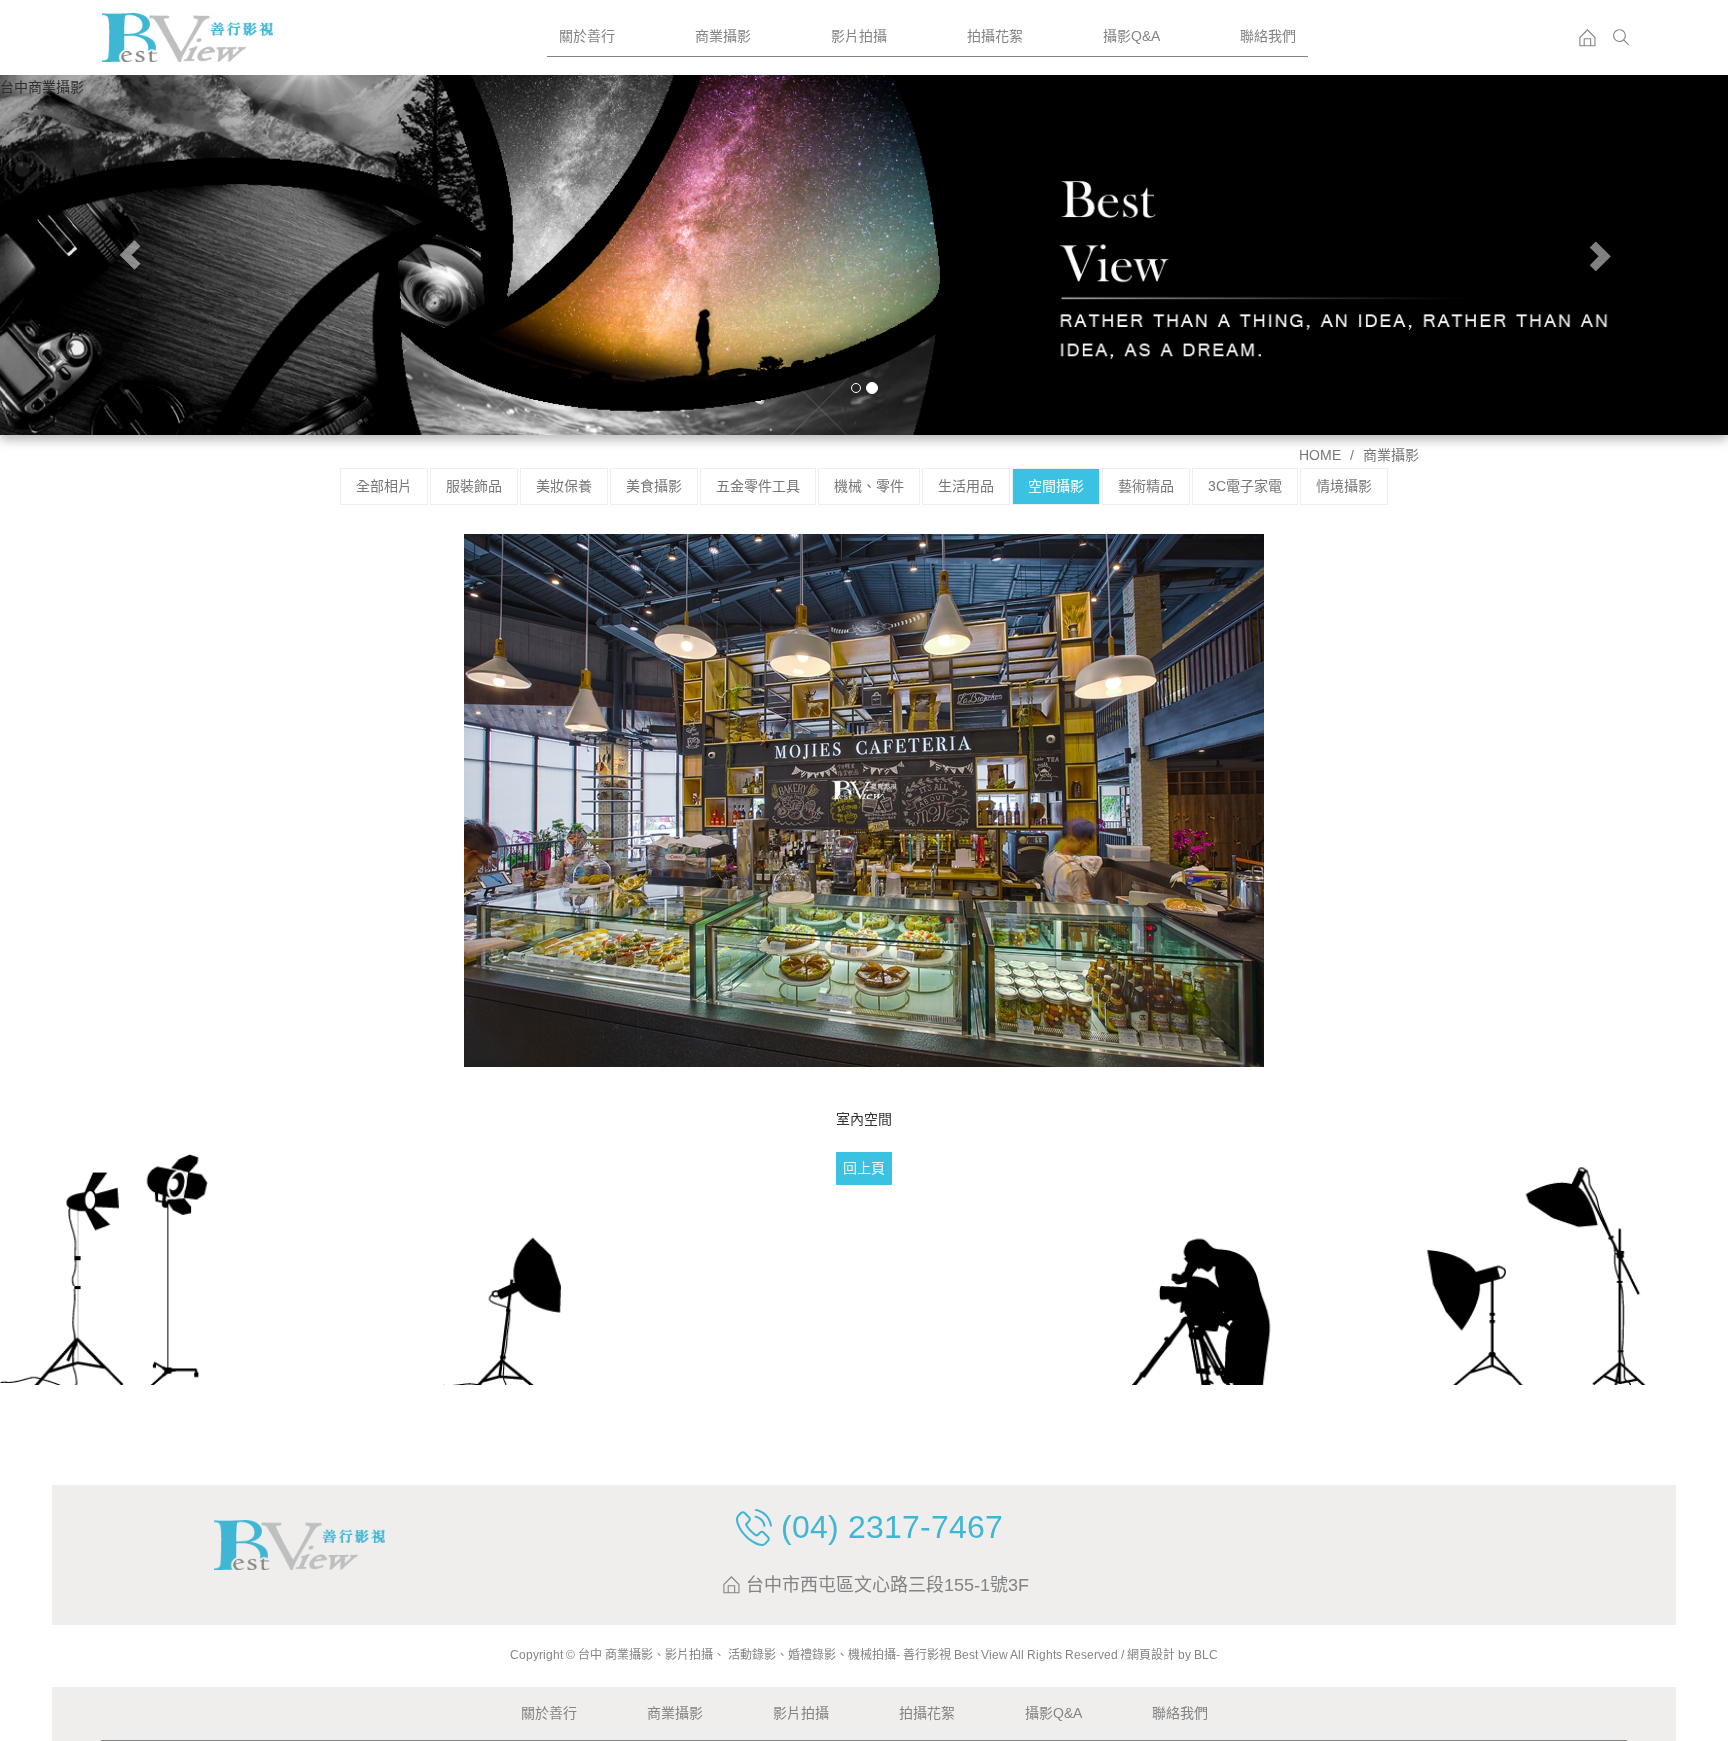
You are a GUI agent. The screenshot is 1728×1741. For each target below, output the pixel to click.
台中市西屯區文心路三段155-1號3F (887, 1585)
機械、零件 (869, 486)
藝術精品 (1146, 486)
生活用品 (966, 486)
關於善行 (587, 36)
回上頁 (864, 1168)
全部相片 (384, 486)
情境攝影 (1344, 486)
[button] (129, 255)
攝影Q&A (1131, 36)
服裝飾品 (474, 486)
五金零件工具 (758, 486)
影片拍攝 (859, 36)
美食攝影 (654, 486)
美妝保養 (564, 486)
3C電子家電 (1245, 486)
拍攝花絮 (995, 36)
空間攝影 (1056, 486)
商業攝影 (723, 36)
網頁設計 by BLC (1172, 1655)
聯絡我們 (1268, 36)
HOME (1320, 455)
